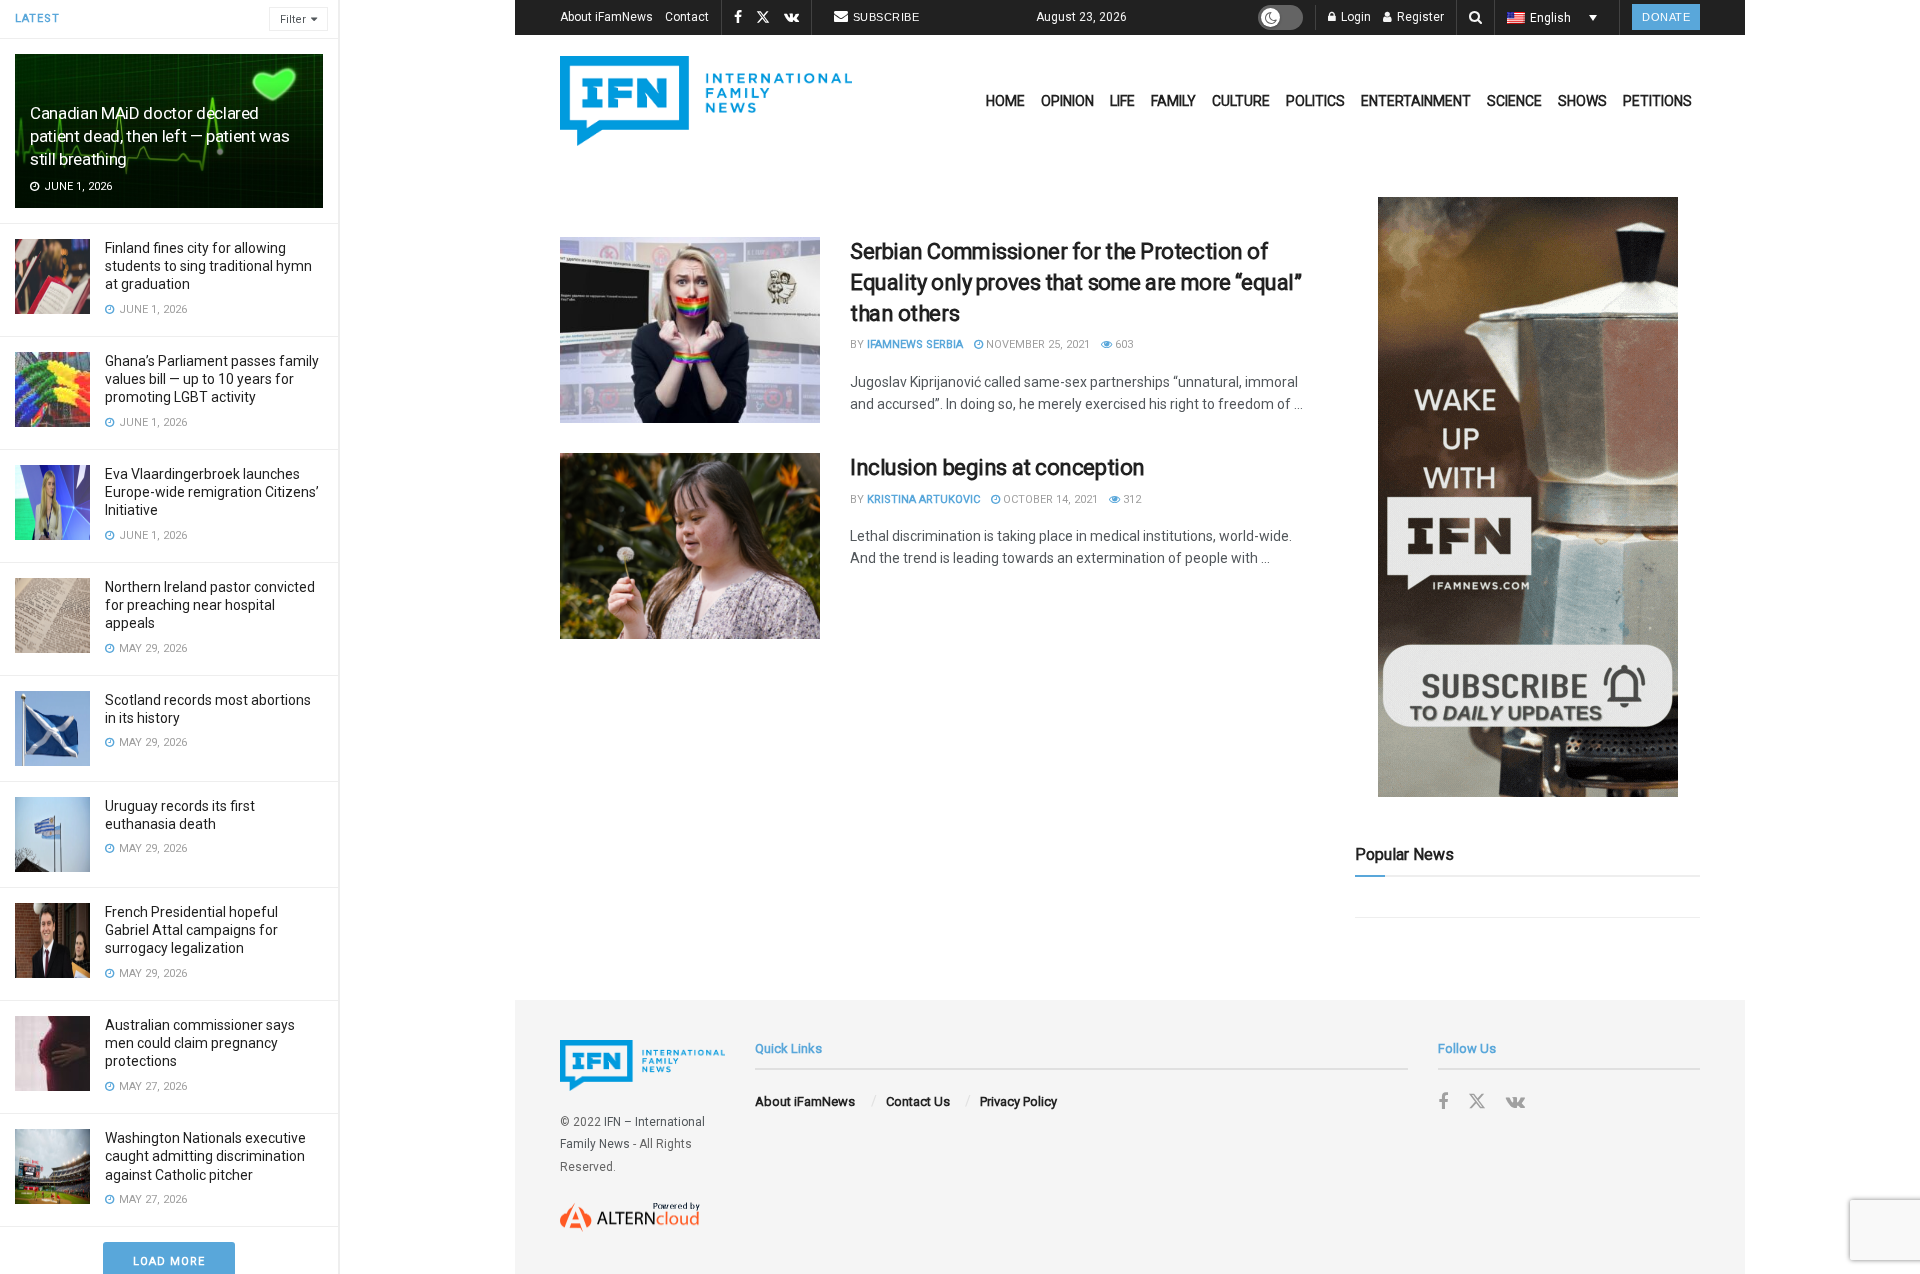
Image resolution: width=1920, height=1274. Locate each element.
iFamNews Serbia (915, 344)
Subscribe (886, 17)
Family (1173, 101)
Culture (1241, 101)
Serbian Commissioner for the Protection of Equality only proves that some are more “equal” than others (1075, 282)
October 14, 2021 (1049, 499)
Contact (687, 17)
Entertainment (1416, 101)
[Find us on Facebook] (738, 18)
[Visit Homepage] (706, 101)
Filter (293, 19)
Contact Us (918, 1101)
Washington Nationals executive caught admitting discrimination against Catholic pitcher (205, 1156)
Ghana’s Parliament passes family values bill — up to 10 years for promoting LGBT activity (212, 379)
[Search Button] (1475, 17)
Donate (1666, 17)
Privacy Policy (1018, 1101)
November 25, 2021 (1036, 344)
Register (1419, 17)
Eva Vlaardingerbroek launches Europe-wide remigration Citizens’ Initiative (212, 492)
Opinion (1067, 101)
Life (1122, 101)
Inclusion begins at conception (997, 467)
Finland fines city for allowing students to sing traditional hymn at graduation (208, 266)
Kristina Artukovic (923, 499)
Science (1514, 101)
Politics (1315, 101)
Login (1354, 17)
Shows (1582, 101)
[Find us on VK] (791, 18)
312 (1130, 499)
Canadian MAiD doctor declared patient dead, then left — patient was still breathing (159, 136)
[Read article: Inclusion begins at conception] (690, 546)
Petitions (1657, 101)
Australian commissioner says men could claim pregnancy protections (200, 1043)
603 (1122, 344)
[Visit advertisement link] (1527, 497)
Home (1005, 101)
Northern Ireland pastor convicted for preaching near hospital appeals (210, 605)
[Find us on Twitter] (763, 18)
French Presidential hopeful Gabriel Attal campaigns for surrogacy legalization (191, 930)
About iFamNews (606, 17)
